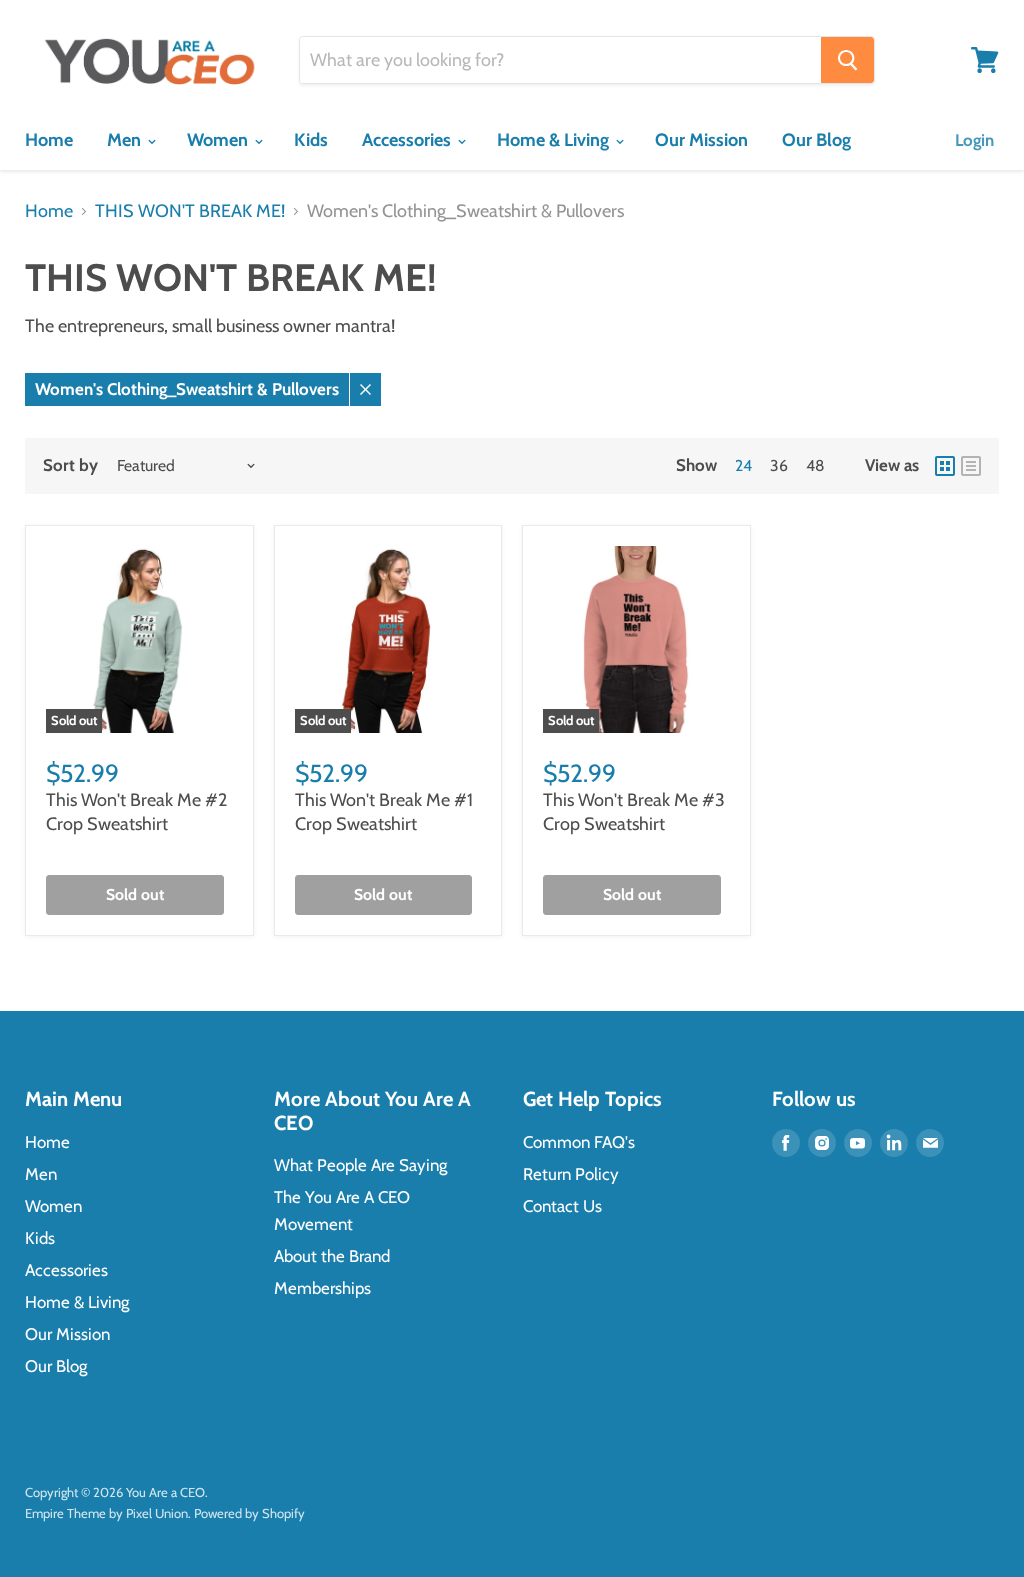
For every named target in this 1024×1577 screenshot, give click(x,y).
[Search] (847, 60)
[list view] (971, 466)
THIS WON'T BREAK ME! (190, 211)
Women (219, 140)
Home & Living (555, 140)
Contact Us (562, 1206)
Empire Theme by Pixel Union (106, 1513)
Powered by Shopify (249, 1513)
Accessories (408, 140)
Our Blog (816, 140)
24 (743, 465)
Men (126, 140)
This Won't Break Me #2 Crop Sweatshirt (136, 812)
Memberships (322, 1288)
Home (49, 140)
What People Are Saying (360, 1165)
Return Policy (571, 1174)
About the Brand (332, 1256)
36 (779, 465)
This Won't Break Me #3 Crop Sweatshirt (634, 812)
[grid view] (945, 466)
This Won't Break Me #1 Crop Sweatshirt (384, 812)
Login (974, 140)
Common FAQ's (579, 1142)
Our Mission (701, 140)
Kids (311, 140)
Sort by (70, 465)
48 (815, 465)
